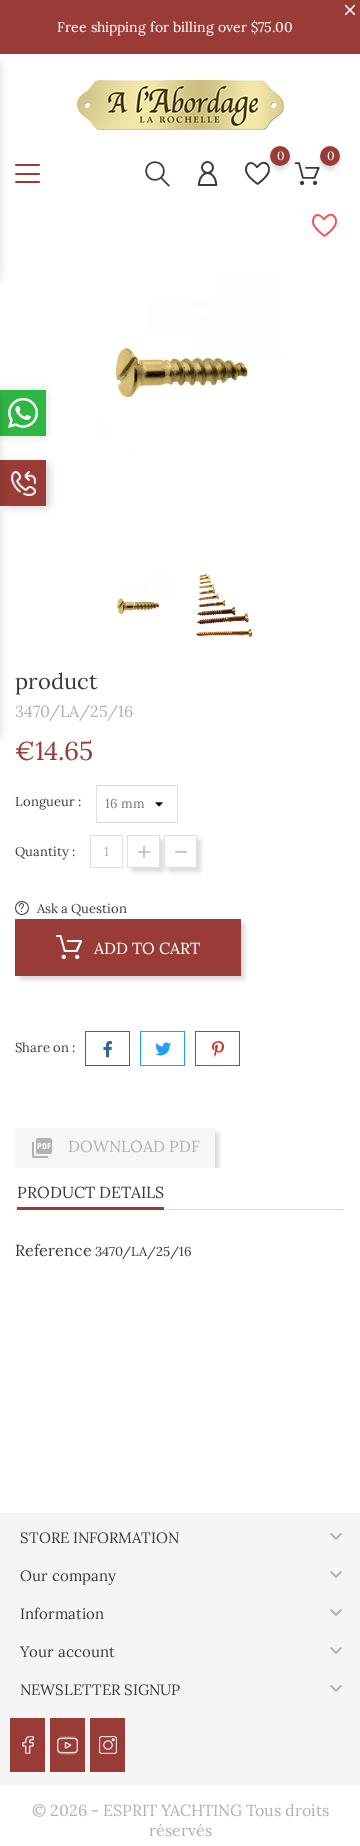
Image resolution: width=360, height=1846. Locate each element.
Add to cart (145, 948)
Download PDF (115, 1148)
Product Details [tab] (90, 1192)
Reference (53, 1250)
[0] (257, 173)
